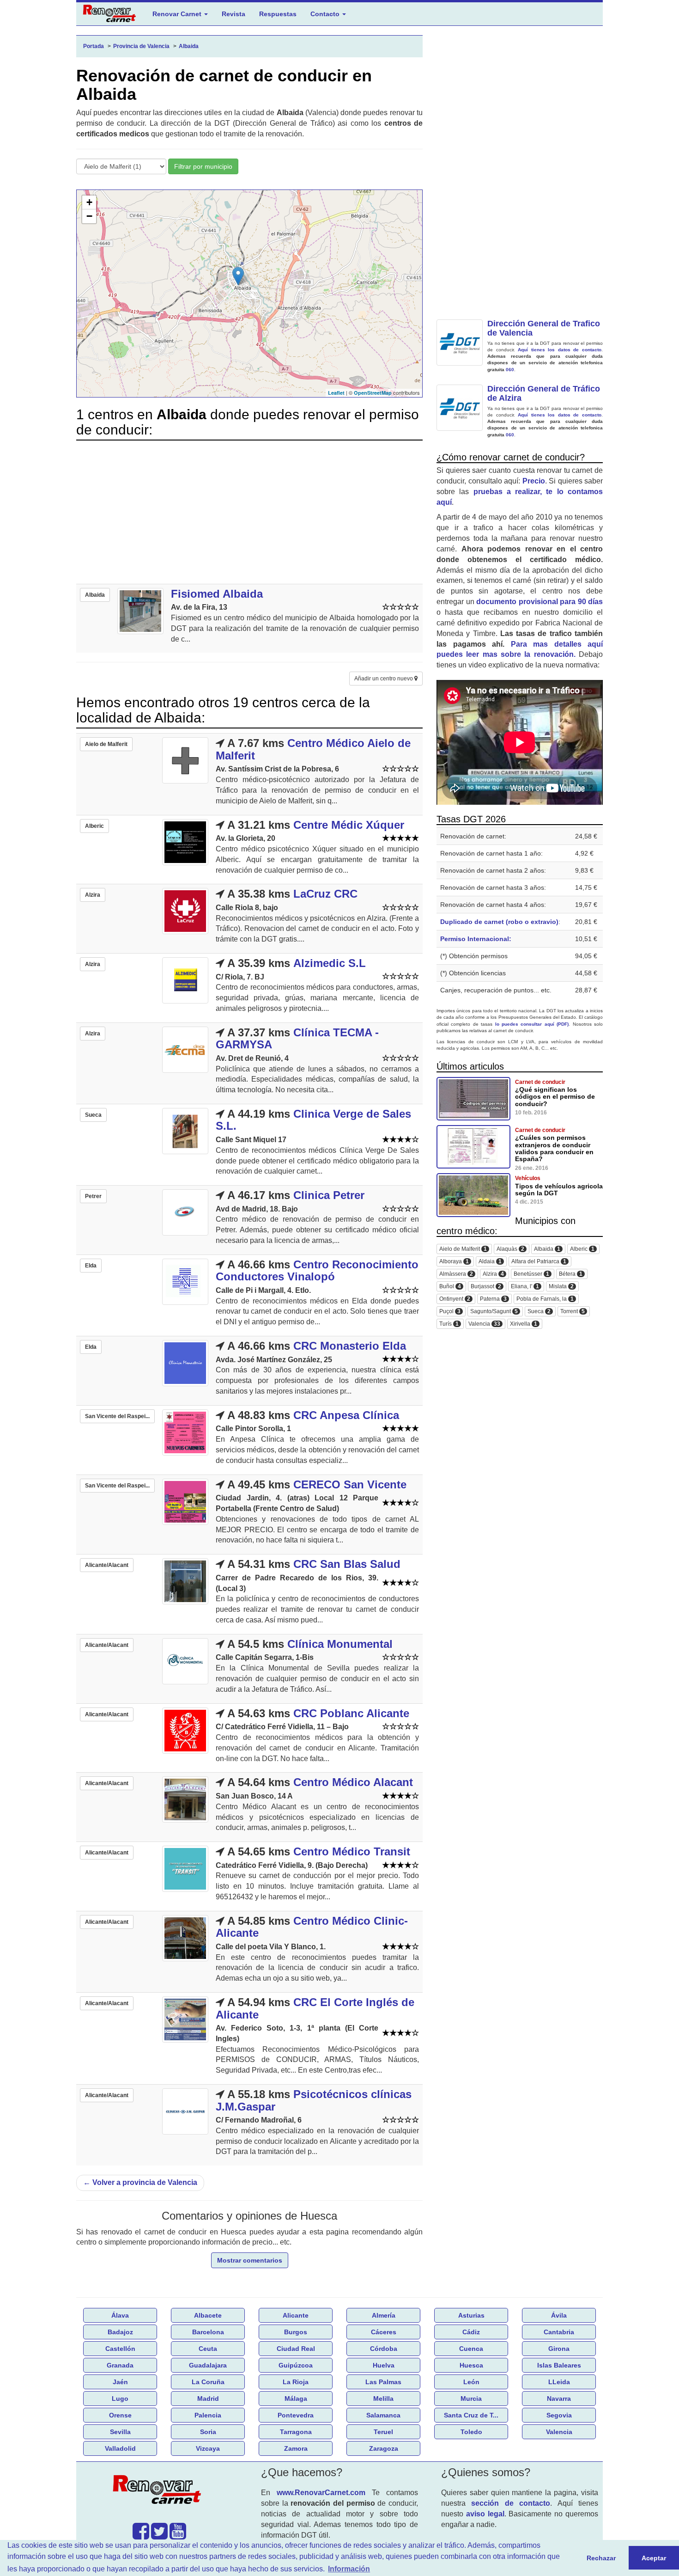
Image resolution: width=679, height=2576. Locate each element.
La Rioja (296, 2382)
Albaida (547, 1249)
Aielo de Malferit (463, 1249)
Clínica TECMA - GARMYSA (297, 1038)
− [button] (89, 216)
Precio (534, 481)
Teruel (383, 2432)
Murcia (471, 2399)
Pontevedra (296, 2415)
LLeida (559, 2382)
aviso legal (485, 2514)
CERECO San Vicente (350, 1484)
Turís (449, 1324)
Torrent (573, 1312)
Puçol (450, 1312)
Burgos (296, 2332)
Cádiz (471, 2332)
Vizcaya (208, 2448)
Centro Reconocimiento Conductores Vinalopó (317, 1270)
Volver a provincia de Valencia (140, 2182)
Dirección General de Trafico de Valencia (544, 328)
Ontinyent (455, 1299)
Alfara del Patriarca (539, 1262)
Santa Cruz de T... (471, 2415)
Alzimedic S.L (330, 963)
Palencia (208, 2415)
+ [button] (89, 202)
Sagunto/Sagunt (494, 1312)
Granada (120, 2365)
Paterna (493, 1299)
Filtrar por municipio (203, 166)
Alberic (582, 1249)
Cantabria (559, 2332)
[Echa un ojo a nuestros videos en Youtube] (178, 2536)
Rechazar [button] (601, 2558)
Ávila (559, 2315)
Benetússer (531, 1274)
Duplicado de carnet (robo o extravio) (499, 922)
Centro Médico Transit (352, 1851)
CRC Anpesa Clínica (346, 1415)
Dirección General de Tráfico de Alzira (544, 393)
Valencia (484, 1324)
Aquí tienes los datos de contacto (560, 350)
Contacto (326, 14)
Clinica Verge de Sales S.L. (313, 1120)
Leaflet (336, 393)
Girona (559, 2349)
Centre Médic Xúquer (349, 825)
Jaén (120, 2382)
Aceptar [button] (654, 2558)
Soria (208, 2432)
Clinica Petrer (329, 1195)
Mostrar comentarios (250, 2260)
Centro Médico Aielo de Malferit (313, 749)
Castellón (120, 2349)
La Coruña (208, 2382)
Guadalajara (208, 2365)
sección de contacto (511, 2503)
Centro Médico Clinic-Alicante (312, 1927)
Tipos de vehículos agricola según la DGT (559, 1190)
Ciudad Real (296, 2349)
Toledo (471, 2432)
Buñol (450, 1287)
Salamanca (383, 2415)
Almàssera (456, 1274)
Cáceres (384, 2332)
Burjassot (486, 1287)
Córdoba (384, 2349)
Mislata (561, 1287)
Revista (233, 14)
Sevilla (120, 2432)
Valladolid (120, 2448)
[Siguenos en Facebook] (141, 2536)
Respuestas (278, 14)
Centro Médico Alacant (353, 1782)
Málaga (296, 2399)
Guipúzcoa (296, 2365)
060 (510, 370)
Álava (120, 2315)
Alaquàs (510, 1249)
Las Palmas (383, 2382)
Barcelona (208, 2332)
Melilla (383, 2399)
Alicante (296, 2315)
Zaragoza (384, 2448)
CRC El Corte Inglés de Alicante (315, 2008)
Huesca (471, 2365)
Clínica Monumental (340, 1644)
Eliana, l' (525, 1287)
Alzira (493, 1274)
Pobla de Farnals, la (545, 1299)
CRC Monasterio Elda (350, 1346)
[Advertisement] (249, 512)
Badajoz (120, 2332)
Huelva (384, 2365)
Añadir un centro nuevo (384, 679)
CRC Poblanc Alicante (351, 1713)
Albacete (208, 2315)
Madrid (208, 2399)
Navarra (559, 2399)
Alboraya (454, 1262)
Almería (384, 2315)
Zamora (296, 2448)
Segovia (559, 2415)
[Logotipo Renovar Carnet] (159, 2491)
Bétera (571, 1274)
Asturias (471, 2315)
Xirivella (524, 1324)
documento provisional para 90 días (540, 602)
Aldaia (490, 1262)
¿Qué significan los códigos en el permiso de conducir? (555, 1097)
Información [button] (349, 2569)
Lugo (120, 2399)
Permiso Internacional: (476, 939)
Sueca (539, 1312)
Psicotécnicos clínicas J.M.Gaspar (314, 2100)
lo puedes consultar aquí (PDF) (532, 1024)
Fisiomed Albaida (217, 594)
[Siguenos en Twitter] (159, 2536)
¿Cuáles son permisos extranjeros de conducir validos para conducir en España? (554, 1148)
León (471, 2382)
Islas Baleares (559, 2365)
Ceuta (208, 2349)
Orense (120, 2415)
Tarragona (296, 2432)
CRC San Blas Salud (347, 1564)
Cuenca (471, 2349)
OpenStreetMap (373, 393)
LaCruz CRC (325, 894)
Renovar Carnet (178, 14)
